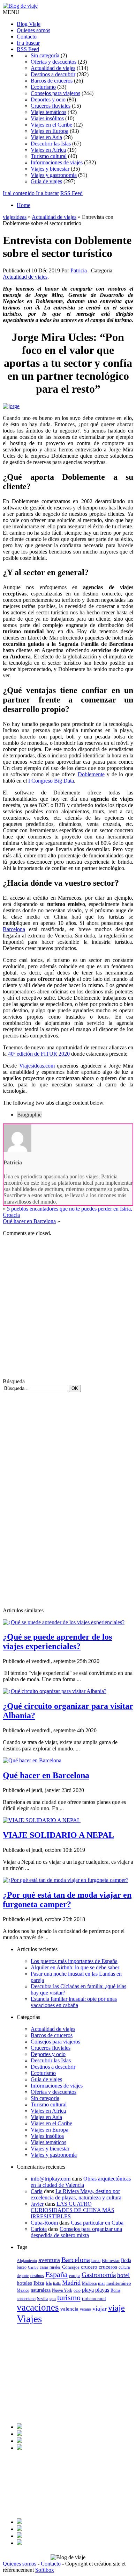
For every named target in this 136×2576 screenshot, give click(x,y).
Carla (37, 2191)
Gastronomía (99, 2275)
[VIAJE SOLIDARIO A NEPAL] (42, 1820)
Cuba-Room (44, 2223)
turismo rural (94, 2299)
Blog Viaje (29, 24)
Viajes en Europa (50, 131)
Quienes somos (33, 30)
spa (53, 2299)
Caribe (33, 2267)
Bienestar (111, 2260)
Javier (37, 2204)
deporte (23, 2276)
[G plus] (20, 2448)
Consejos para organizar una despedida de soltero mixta (76, 2232)
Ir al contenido (19, 193)
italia (57, 2284)
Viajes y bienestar (50, 169)
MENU (11, 12)
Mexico (23, 2290)
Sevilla (43, 2299)
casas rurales (50, 2267)
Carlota (39, 2229)
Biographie (29, 1115)
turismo (69, 2298)
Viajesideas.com (37, 1066)
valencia (69, 2309)
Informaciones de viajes (57, 162)
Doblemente (91, 774)
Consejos (71, 2267)
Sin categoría (45, 55)
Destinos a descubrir (53, 74)
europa (75, 2276)
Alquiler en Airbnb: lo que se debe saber (75, 1967)
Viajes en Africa (48, 150)
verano (85, 2309)
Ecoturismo (43, 87)
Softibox (45, 2570)
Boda (126, 2260)
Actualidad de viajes (53, 68)
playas (102, 2290)
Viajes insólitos (47, 118)
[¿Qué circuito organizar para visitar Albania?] (55, 1691)
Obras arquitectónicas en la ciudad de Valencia (81, 2182)
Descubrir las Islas (51, 144)
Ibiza (39, 2283)
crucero (89, 2267)
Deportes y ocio (48, 99)
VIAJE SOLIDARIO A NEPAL (58, 1835)
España (56, 2274)
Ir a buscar (28, 43)
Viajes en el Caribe (51, 125)
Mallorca (89, 2283)
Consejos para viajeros (55, 93)
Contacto (27, 37)
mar (101, 2283)
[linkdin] (20, 2441)
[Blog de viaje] (20, 6)
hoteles (24, 2283)
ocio (77, 2290)
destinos (37, 2276)
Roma (115, 2290)
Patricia (79, 270)
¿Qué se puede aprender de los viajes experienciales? (57, 1642)
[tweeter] (20, 2434)
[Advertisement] (68, 1310)
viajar (100, 2309)
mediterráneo (119, 2283)
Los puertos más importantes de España (74, 1961)
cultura (124, 2267)
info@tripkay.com (51, 2179)
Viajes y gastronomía (54, 175)
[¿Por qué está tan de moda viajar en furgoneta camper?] (66, 1880)
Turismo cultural (49, 156)
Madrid (71, 2283)
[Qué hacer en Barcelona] (32, 1760)
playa (88, 2290)
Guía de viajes (46, 181)
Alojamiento (27, 2261)
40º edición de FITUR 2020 (39, 1054)
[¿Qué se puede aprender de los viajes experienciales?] (64, 1622)
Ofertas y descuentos (54, 62)
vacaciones (38, 2307)
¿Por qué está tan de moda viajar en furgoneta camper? (67, 1900)
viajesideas (15, 217)
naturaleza (41, 2290)
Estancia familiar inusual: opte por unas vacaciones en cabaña (74, 2002)
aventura (49, 2260)
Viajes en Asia (46, 137)
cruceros (108, 2267)
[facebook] (20, 2427)
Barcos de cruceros (52, 81)
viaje (116, 2308)
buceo (22, 2267)
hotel (123, 2275)
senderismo (26, 2299)
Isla (49, 2283)
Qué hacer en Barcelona (29, 1221)
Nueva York (62, 2290)
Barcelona (14, 929)
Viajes (29, 2319)
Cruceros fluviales (51, 106)
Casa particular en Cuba (97, 2223)
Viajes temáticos (48, 112)
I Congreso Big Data (51, 781)
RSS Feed (28, 49)
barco (96, 2261)
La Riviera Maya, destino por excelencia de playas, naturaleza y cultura (76, 2194)
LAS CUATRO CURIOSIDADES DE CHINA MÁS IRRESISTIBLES (73, 2210)
